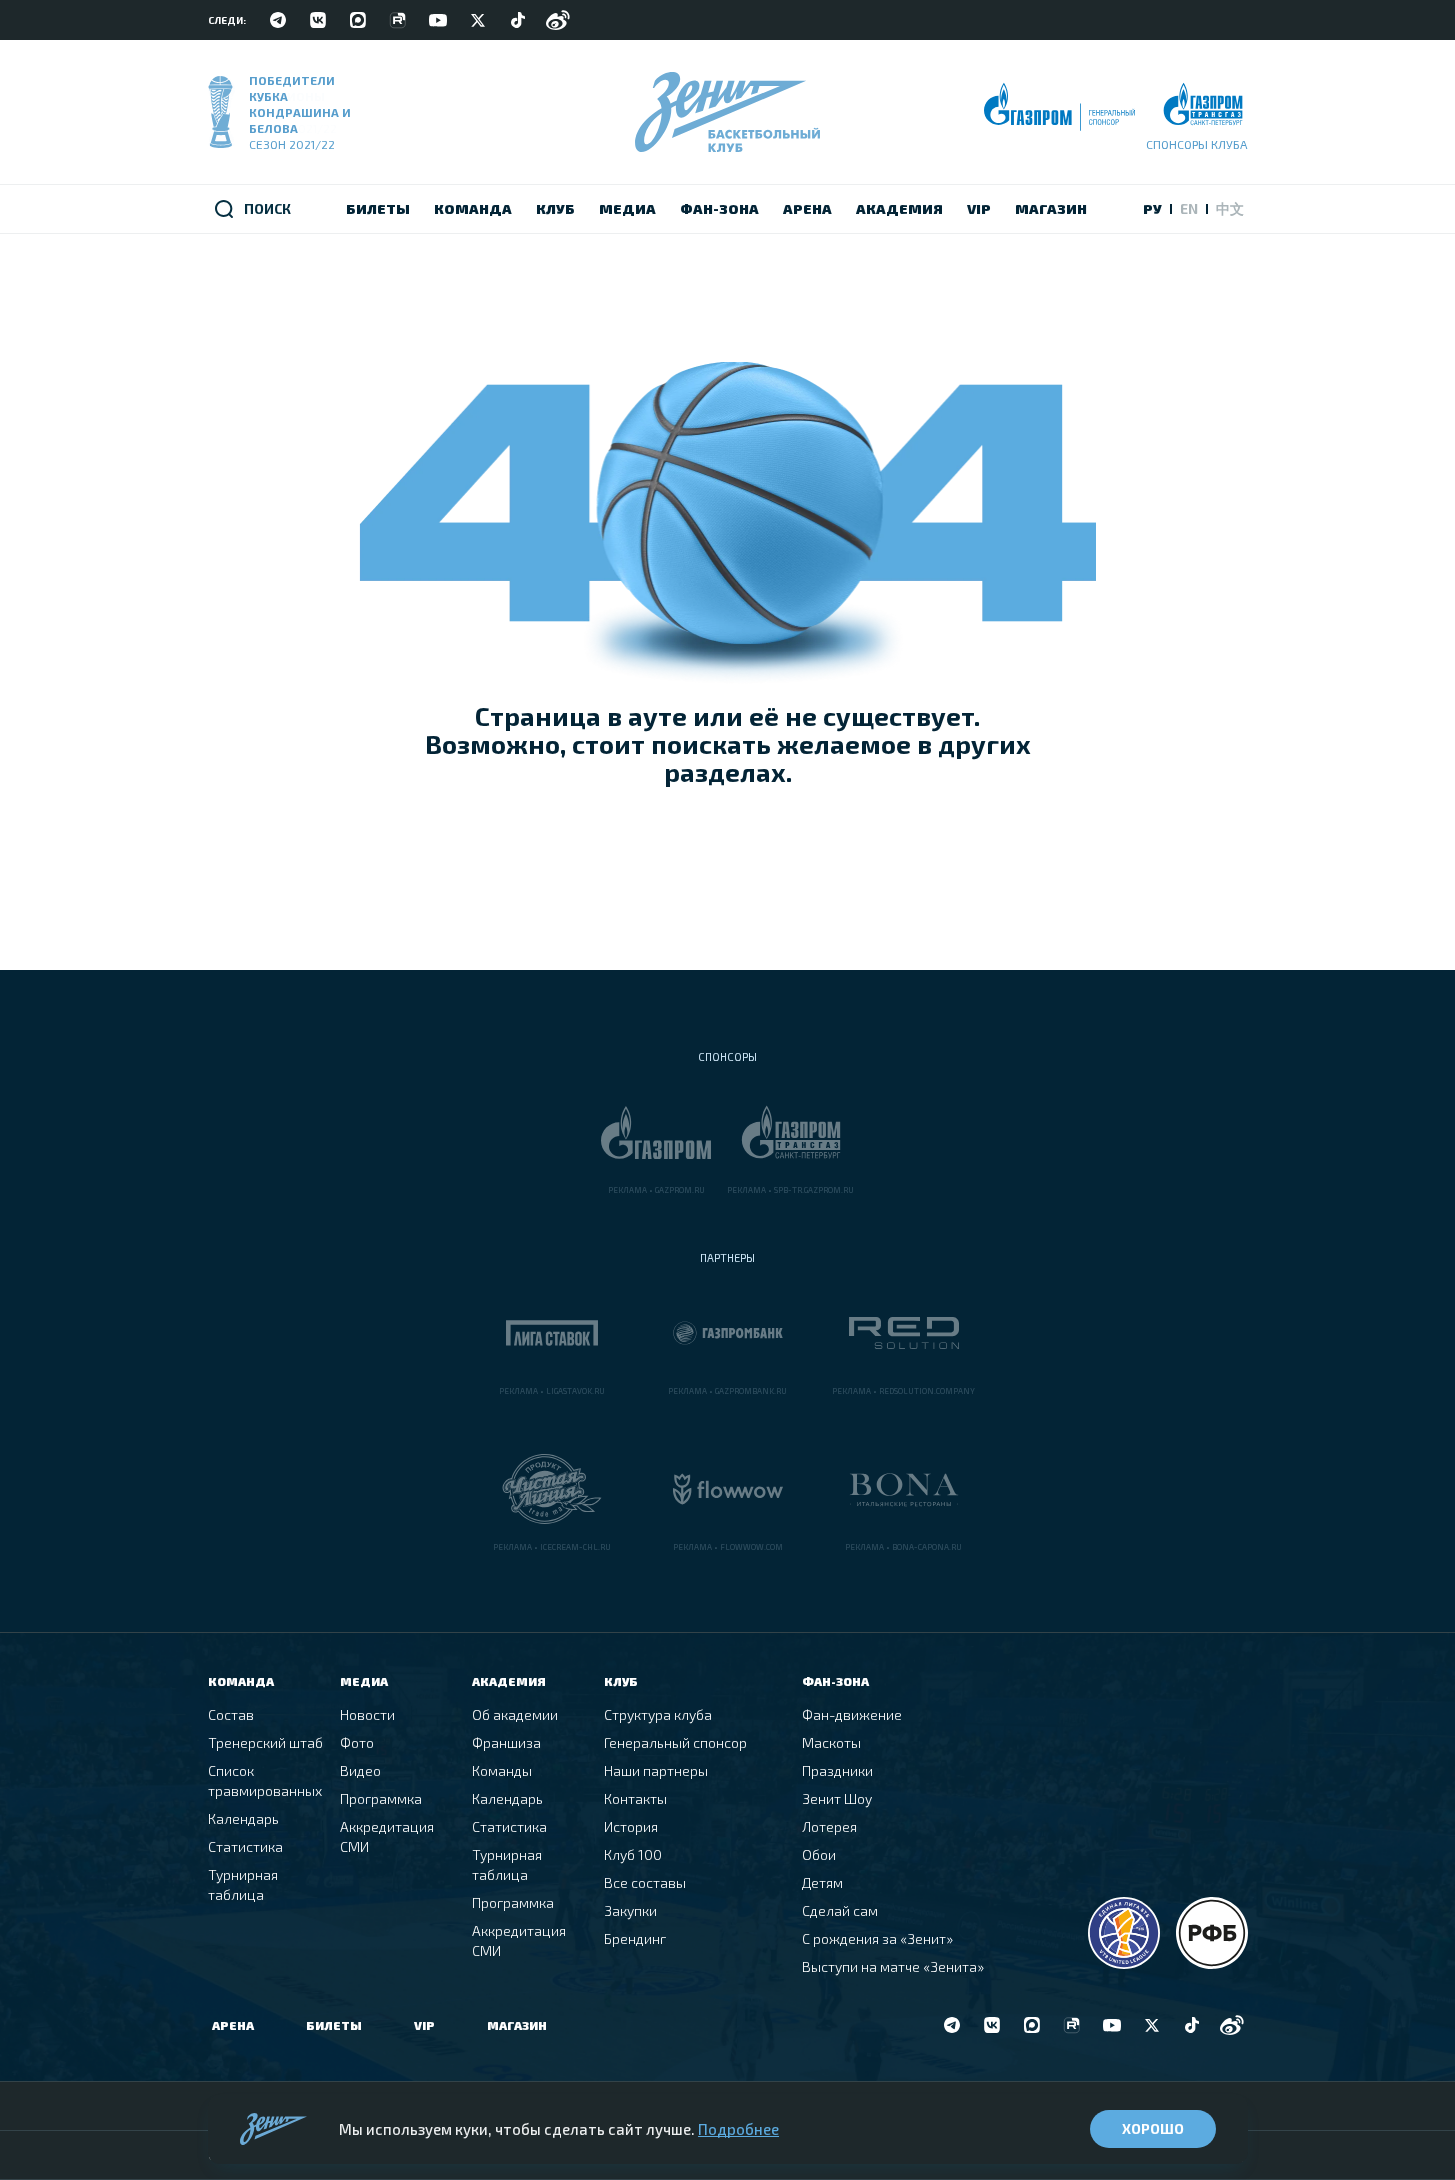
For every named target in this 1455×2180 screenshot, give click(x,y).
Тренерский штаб (265, 1742)
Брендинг (635, 1938)
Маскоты (831, 1742)
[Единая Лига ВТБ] (1124, 1933)
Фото (357, 1742)
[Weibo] (558, 20)
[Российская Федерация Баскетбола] (1212, 1933)
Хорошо (1153, 2128)
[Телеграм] (278, 20)
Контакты (635, 1798)
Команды (502, 1770)
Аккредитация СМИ (387, 1836)
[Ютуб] (438, 20)
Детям (822, 1882)
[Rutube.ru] (398, 20)
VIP (424, 2025)
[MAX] (358, 20)
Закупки (630, 1910)
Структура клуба (658, 1714)
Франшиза (506, 1742)
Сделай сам (840, 1910)
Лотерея (829, 1826)
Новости (367, 1714)
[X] (478, 20)
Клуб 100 (633, 1854)
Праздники (837, 1770)
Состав (231, 1714)
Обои (819, 1854)
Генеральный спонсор (675, 1742)
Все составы (645, 1882)
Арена (233, 2025)
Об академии (515, 1714)
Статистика (245, 1846)
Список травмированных (265, 1780)
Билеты (334, 2025)
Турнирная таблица (243, 1884)
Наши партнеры (656, 1770)
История (631, 1826)
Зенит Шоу (837, 1798)
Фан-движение (852, 1714)
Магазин (517, 2025)
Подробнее (738, 2129)
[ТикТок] (518, 20)
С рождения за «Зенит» (877, 1938)
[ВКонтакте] (318, 20)
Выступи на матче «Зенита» (893, 1966)
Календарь (243, 1818)
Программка (381, 1798)
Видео (360, 1770)
